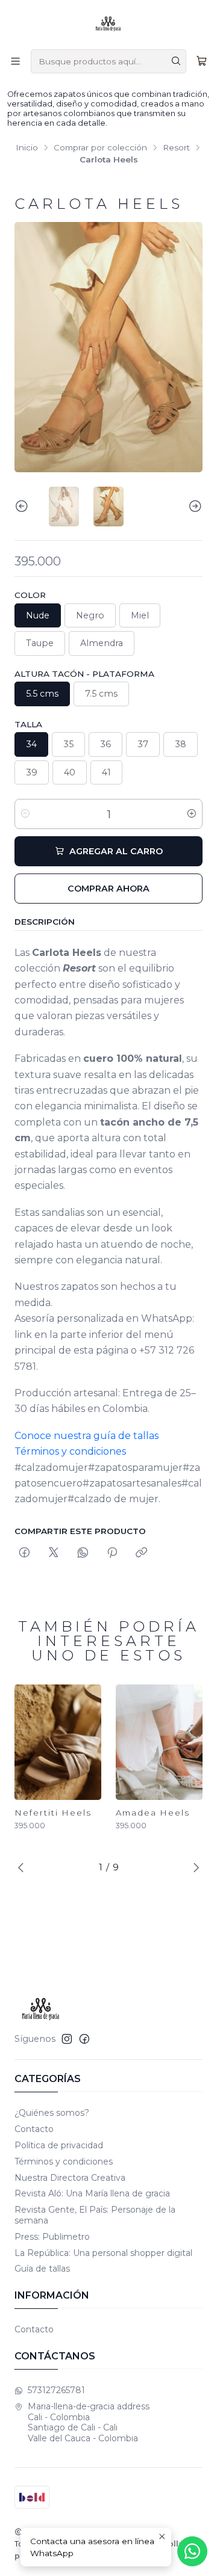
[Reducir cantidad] (25, 814)
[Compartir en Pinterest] (112, 1553)
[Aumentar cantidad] (192, 814)
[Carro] (202, 61)
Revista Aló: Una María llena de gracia (92, 2193)
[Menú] (15, 61)
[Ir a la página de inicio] (108, 24)
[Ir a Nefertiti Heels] (58, 1742)
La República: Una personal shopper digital (103, 2253)
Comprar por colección (100, 148)
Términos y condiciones (70, 1451)
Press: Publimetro (52, 2237)
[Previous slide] (24, 507)
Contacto (34, 2129)
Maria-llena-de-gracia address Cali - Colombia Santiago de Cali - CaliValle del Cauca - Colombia (89, 2422)
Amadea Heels (153, 1813)
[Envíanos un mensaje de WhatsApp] (192, 2551)
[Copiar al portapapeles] (141, 1553)
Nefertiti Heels (53, 1813)
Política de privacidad (59, 2145)
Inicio (27, 148)
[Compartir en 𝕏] (54, 1553)
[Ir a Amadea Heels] (159, 1742)
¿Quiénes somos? (52, 2113)
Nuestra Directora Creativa (70, 2178)
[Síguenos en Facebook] (84, 2039)
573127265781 (56, 2390)
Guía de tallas (42, 2269)
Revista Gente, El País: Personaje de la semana (95, 2215)
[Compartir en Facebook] (24, 1553)
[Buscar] (176, 61)
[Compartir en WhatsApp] (83, 1553)
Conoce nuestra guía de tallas (86, 1436)
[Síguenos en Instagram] (67, 2039)
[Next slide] (193, 507)
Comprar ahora (108, 889)
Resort (176, 148)
